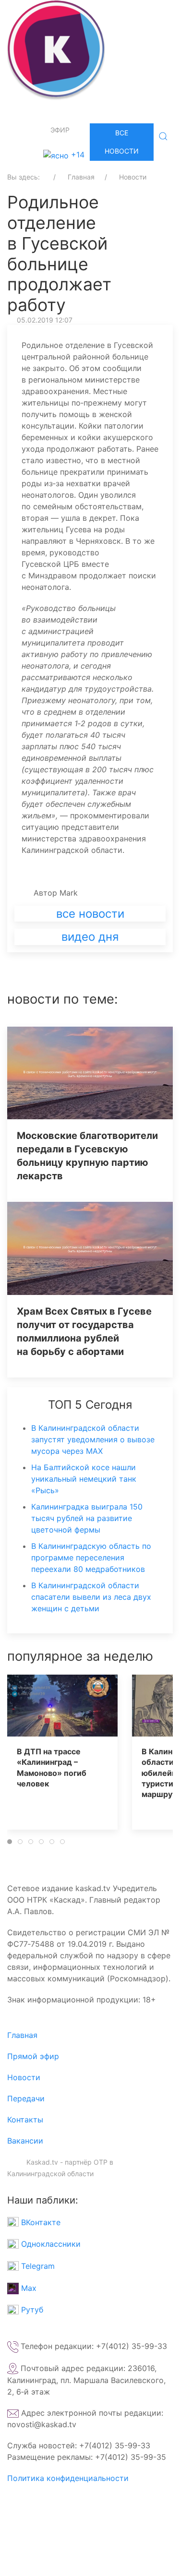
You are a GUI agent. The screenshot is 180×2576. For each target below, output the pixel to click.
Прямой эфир (33, 2056)
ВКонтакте (40, 2222)
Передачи (26, 2098)
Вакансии (25, 2141)
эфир (60, 130)
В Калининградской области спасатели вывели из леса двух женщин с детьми (91, 1597)
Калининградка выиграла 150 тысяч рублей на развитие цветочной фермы (87, 1518)
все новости (90, 914)
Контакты (25, 2120)
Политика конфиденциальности (68, 2478)
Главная (22, 2035)
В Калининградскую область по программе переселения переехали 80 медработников (91, 1558)
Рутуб (31, 2310)
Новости (24, 2077)
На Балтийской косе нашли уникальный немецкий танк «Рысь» (84, 1479)
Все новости (122, 142)
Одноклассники (50, 2244)
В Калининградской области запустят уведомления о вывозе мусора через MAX (93, 1439)
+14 (77, 155)
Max (28, 2288)
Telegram (37, 2266)
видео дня (90, 937)
